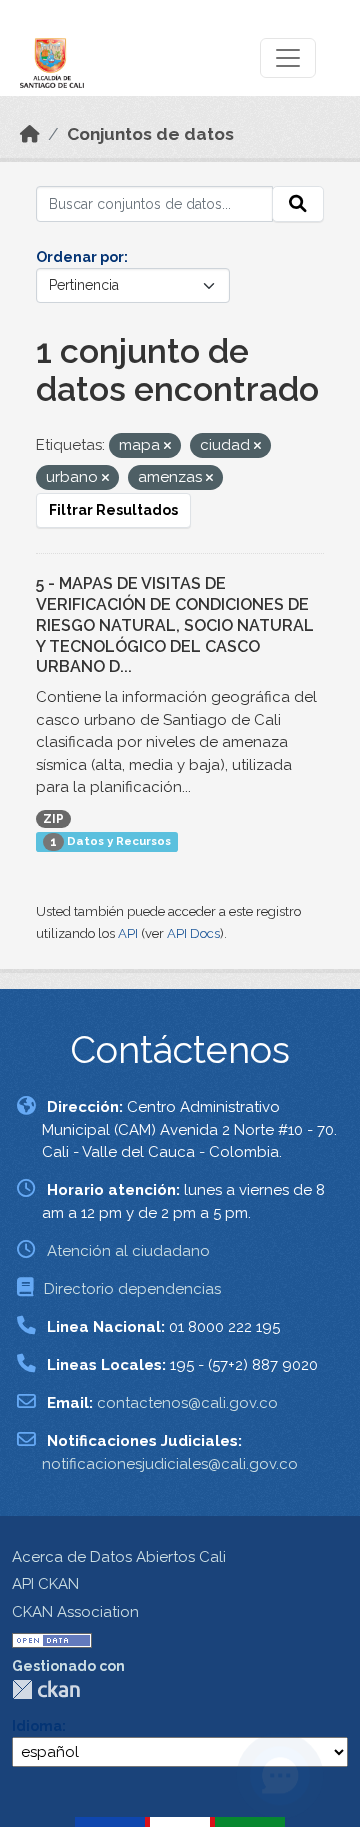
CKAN (46, 1689)
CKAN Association (75, 1612)
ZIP (53, 819)
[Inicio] (30, 134)
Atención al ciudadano (128, 1251)
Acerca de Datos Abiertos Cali (119, 1557)
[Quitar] (167, 446)
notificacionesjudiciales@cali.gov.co (170, 1464)
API (128, 933)
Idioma (37, 1726)
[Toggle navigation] (288, 58)
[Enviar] (298, 204)
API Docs (193, 933)
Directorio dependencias (132, 1289)
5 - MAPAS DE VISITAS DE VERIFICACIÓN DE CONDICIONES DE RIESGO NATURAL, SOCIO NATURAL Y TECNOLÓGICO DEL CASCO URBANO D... (175, 625)
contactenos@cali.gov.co (187, 1403)
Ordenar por (80, 257)
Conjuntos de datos (150, 134)
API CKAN (45, 1584)
